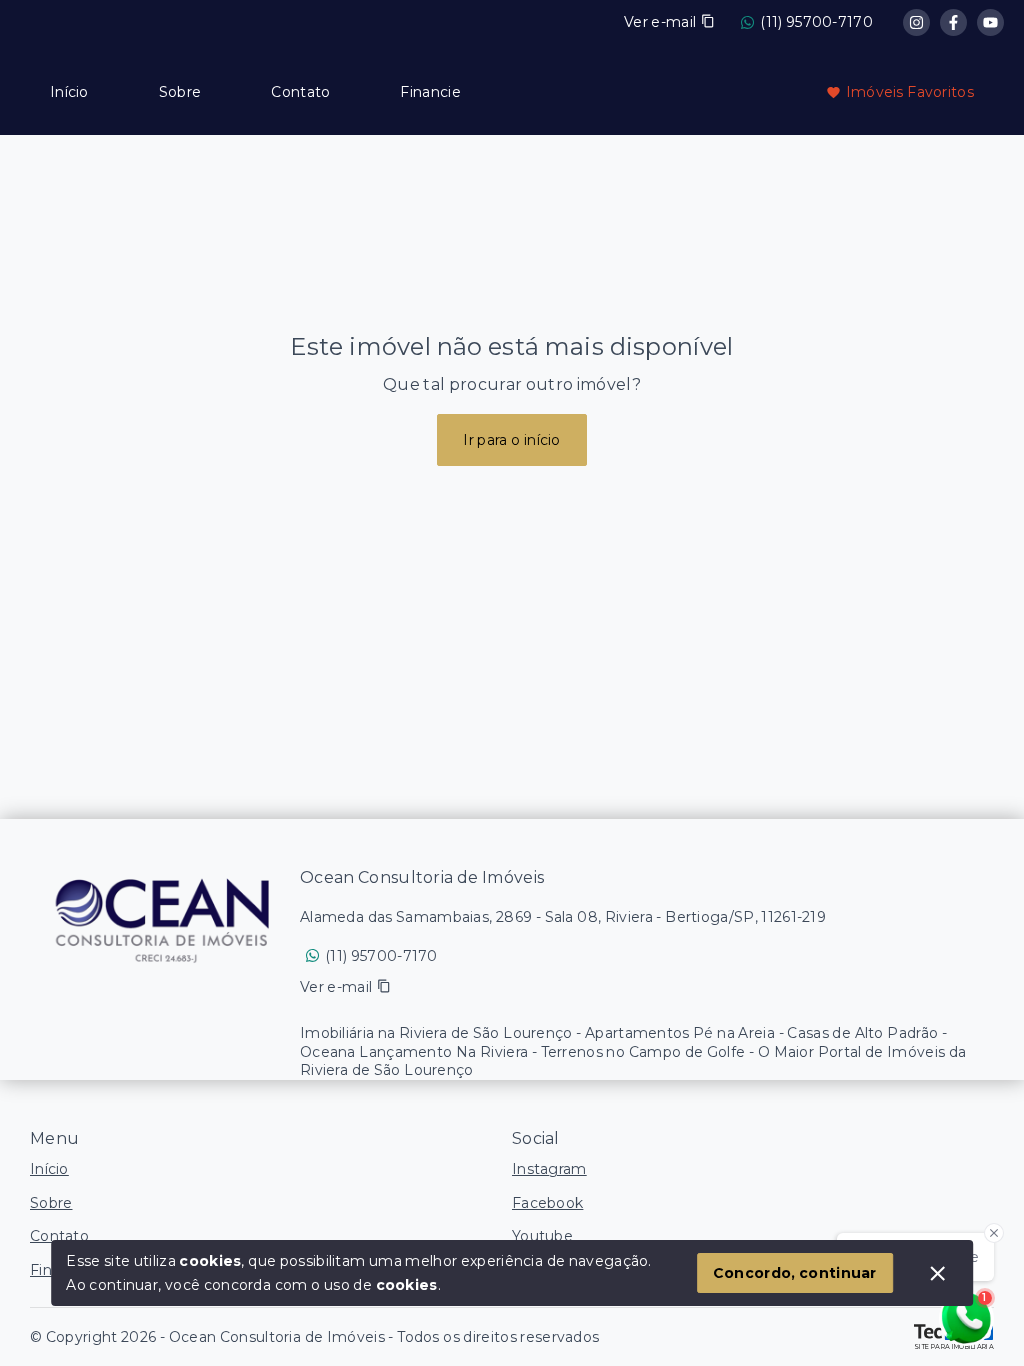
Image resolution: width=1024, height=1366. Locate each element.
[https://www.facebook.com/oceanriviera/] (953, 22)
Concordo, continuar (795, 1273)
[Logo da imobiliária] (165, 919)
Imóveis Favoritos (910, 92)
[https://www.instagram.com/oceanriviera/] (916, 22)
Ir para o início (512, 440)
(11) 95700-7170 (816, 22)
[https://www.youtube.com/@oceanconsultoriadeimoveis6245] (990, 22)
